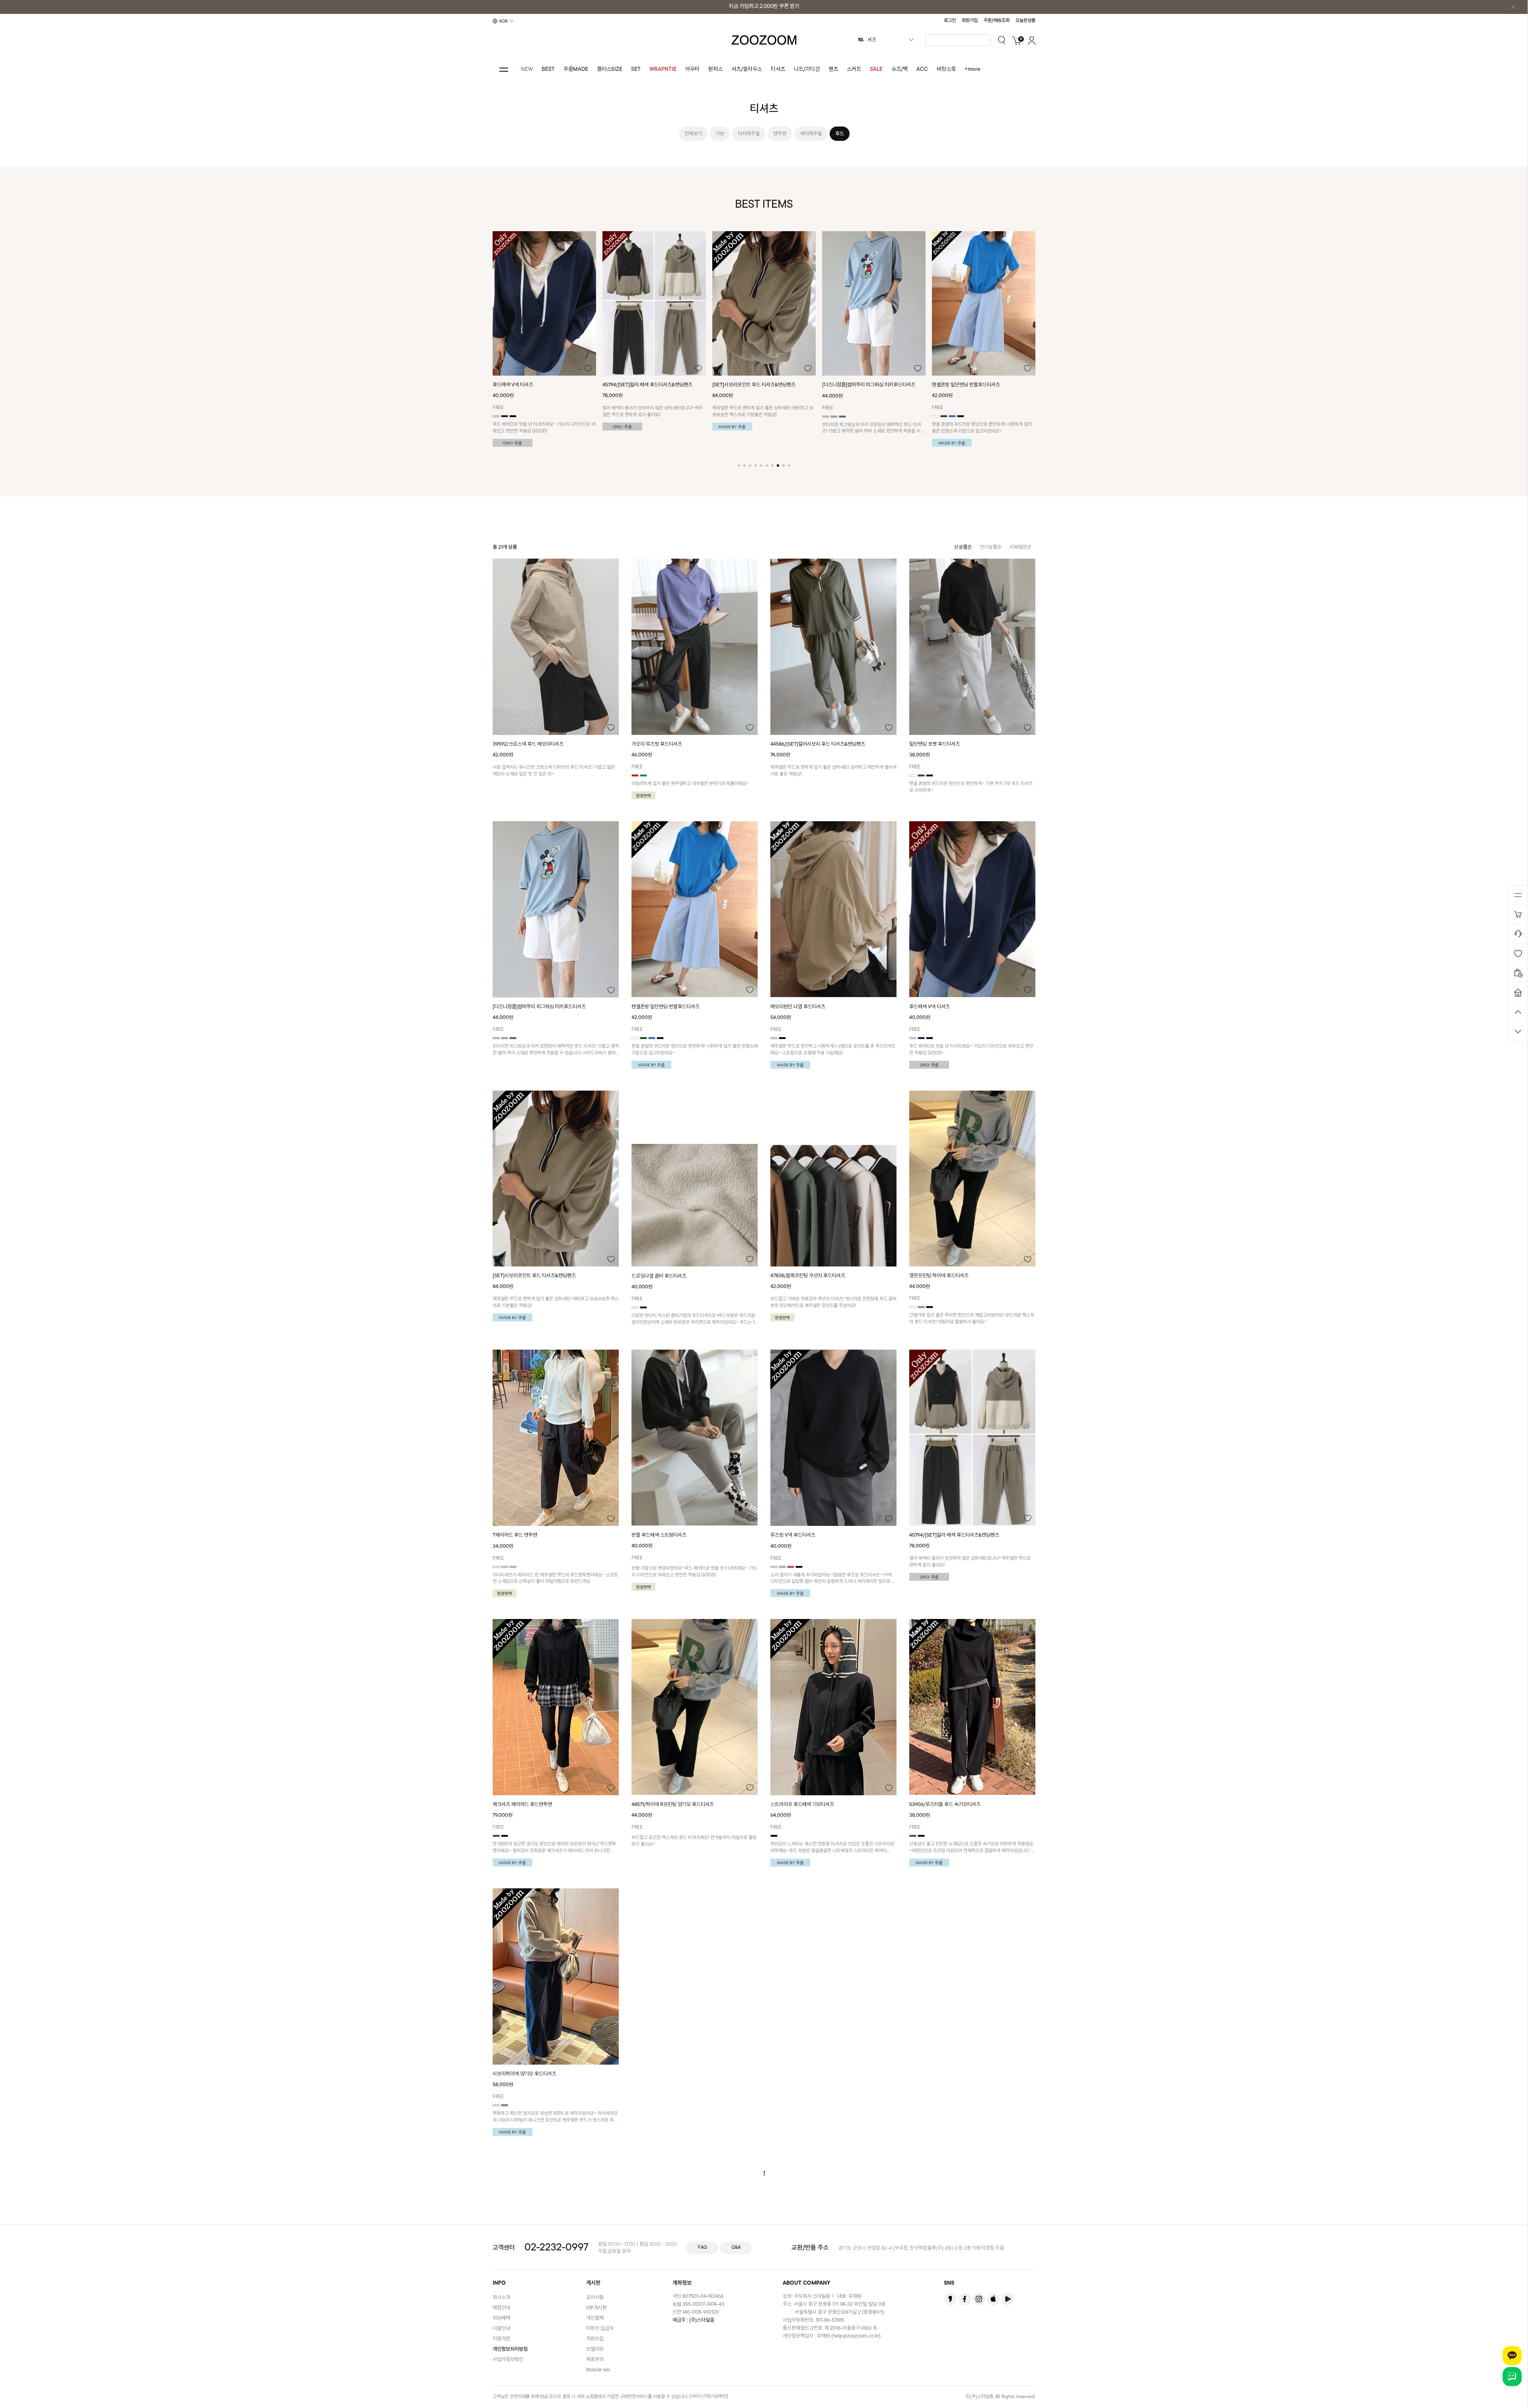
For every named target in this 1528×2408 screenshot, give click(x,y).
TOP (1518, 1012)
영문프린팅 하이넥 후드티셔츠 (939, 1276)
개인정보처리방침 (510, 2349)
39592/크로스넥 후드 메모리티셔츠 (528, 744)
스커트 (854, 69)
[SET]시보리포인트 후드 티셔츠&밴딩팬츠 (534, 385)
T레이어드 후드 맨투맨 (515, 1535)
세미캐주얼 (811, 134)
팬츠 (833, 69)
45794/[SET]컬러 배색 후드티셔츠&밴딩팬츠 (954, 1535)
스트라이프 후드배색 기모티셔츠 (802, 1805)
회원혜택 (501, 2318)
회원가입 (970, 21)
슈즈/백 (899, 69)
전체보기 (693, 134)
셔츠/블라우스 (747, 69)
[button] (739, 466)
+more (973, 69)
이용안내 (501, 2329)
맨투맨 (780, 134)
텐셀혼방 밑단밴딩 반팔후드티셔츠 (746, 385)
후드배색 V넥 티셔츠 (930, 1007)
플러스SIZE (610, 69)
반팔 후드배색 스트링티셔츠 (659, 1535)
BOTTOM (1518, 1031)
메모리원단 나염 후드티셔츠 (850, 385)
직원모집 (595, 2339)
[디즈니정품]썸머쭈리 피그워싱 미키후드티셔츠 (649, 385)
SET (636, 69)
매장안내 (501, 2308)
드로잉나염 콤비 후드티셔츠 (659, 1276)
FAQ (703, 2248)
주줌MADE (576, 69)
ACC (922, 69)
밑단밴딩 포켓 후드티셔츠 (957, 385)
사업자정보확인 (508, 2360)
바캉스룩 (946, 69)
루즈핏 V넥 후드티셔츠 (793, 1535)
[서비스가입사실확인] (709, 2396)
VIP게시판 (596, 2308)
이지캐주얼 (749, 134)
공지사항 (595, 2298)
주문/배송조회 (997, 21)
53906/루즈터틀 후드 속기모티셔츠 (945, 1805)
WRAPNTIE (663, 69)
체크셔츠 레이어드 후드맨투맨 (522, 1805)
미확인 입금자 (600, 2329)
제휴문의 (595, 2360)
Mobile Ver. (598, 2370)
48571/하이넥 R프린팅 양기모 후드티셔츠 (673, 1805)
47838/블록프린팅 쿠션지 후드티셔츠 (808, 1276)
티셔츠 (778, 69)
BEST (548, 69)
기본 (720, 134)
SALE (876, 69)
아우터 (692, 69)
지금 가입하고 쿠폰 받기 (764, 7)
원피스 (715, 69)
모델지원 (595, 2349)
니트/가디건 (807, 69)
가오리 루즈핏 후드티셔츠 (657, 744)
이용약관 (501, 2339)
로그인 (950, 21)
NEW (527, 69)
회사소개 (501, 2298)
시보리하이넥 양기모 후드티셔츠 (524, 2074)
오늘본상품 (1025, 21)
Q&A (736, 2248)
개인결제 (595, 2318)
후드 (840, 134)
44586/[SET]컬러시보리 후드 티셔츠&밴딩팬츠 (818, 744)
